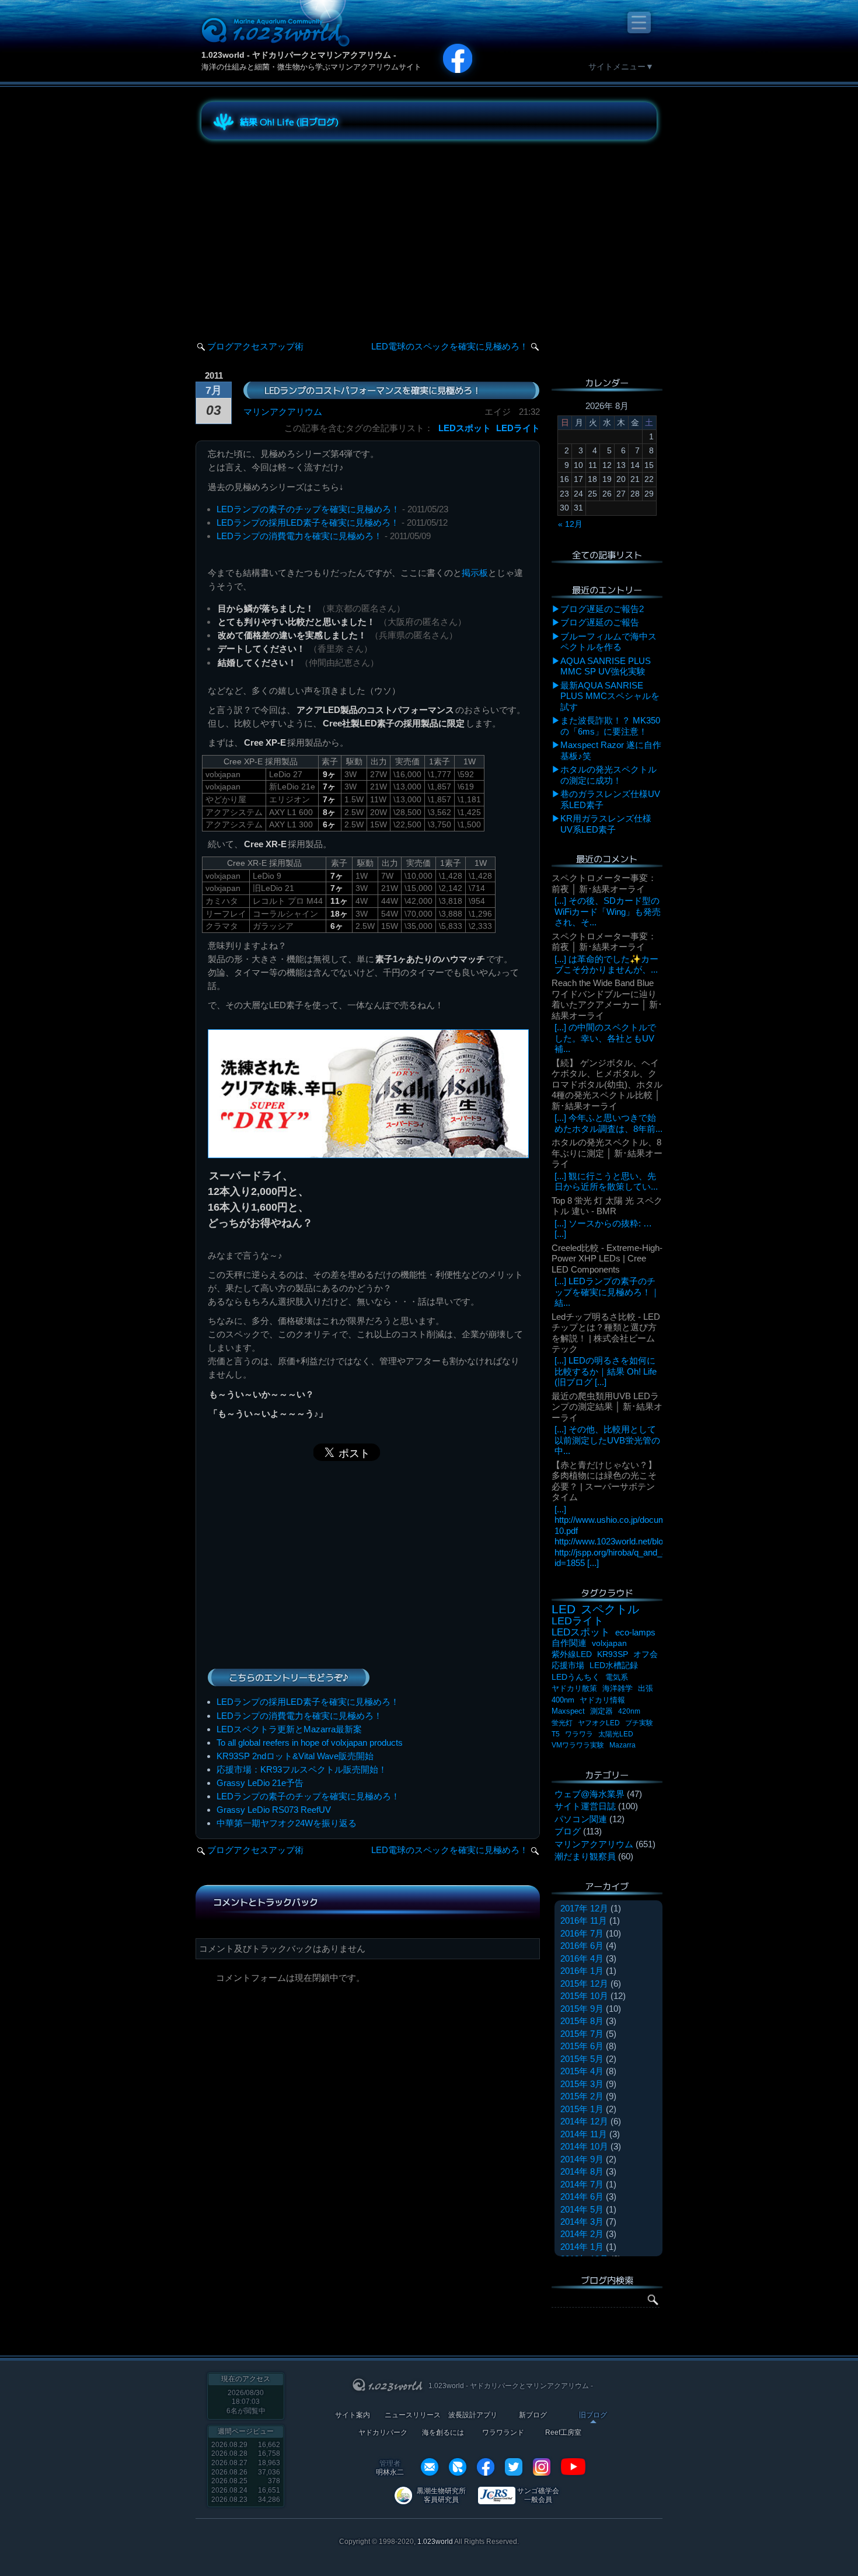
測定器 (601, 1711)
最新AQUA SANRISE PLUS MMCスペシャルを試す (610, 696)
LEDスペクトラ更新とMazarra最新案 (289, 1729)
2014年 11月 (584, 2134)
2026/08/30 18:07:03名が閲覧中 (246, 2402)
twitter (514, 2467)
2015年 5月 (582, 2059)
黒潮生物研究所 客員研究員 (441, 2495)
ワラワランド (503, 2433)
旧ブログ (593, 2415)
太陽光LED (616, 1734)
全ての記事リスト (607, 555)
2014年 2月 (582, 2234)
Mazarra (622, 1745)
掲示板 (475, 573)
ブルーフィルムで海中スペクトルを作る (608, 642)
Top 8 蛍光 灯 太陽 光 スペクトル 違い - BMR (607, 1206)
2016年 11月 (584, 1920)
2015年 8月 (582, 2021)
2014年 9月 (582, 2159)
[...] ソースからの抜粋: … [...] (603, 1228)
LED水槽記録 (614, 1666)
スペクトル (610, 1609)
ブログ (568, 1831)
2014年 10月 (584, 2146)
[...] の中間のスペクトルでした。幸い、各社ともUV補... (605, 1038)
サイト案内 (353, 2415)
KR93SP (613, 1654)
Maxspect (568, 1711)
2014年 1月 (582, 2247)
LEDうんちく (576, 1677)
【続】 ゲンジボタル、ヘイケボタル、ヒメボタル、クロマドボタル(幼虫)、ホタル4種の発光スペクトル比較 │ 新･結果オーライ (607, 1084)
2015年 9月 (582, 2009)
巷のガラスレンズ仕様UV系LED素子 (610, 799)
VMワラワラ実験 (578, 1745)
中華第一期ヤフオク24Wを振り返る (287, 1823)
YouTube (573, 2467)
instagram (542, 2467)
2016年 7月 (582, 1933)
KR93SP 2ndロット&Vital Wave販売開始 (295, 1756)
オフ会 (646, 1654)
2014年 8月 (582, 2171)
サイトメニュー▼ (621, 67)
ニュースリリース (413, 2415)
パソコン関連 (581, 1819)
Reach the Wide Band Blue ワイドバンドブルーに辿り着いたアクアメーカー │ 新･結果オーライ (607, 999)
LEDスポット (465, 428)
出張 (646, 1688)
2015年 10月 (584, 1996)
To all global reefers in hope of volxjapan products (310, 1743)
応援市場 (568, 1666)
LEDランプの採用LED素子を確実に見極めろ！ (308, 522)
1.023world (435, 2542)
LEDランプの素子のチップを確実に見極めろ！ (308, 509)
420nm (629, 1711)
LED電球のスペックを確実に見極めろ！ (450, 346)
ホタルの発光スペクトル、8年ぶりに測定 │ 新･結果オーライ (607, 1153)
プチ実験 (639, 1723)
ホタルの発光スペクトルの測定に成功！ (608, 775)
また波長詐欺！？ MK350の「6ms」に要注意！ (610, 726)
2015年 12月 (584, 1983)
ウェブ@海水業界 (590, 1794)
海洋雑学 (618, 1688)
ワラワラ (579, 1734)
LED (564, 1609)
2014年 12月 (584, 2121)
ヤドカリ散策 (574, 1688)
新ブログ (533, 2415)
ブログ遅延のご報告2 (602, 609)
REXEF (458, 2467)
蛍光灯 (562, 1723)
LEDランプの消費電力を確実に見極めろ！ (299, 536)
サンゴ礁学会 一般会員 (538, 2495)
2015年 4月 (582, 2071)
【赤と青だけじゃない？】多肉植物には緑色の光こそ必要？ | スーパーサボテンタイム (604, 1481)
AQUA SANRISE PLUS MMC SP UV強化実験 (606, 666)
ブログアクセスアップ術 (255, 346)
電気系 (617, 1677)
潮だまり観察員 (585, 1856)
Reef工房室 (563, 2433)
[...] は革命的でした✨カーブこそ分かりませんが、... (606, 964)
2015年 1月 (582, 2109)
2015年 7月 (582, 2034)
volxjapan (609, 1643)
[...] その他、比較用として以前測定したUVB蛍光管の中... (607, 1440)
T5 (556, 1734)
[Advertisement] (306, 230)
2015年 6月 (582, 2046)
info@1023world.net (430, 2467)
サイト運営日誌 (585, 1806)
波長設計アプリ (473, 2415)
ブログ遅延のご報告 (600, 622)
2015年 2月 (582, 2096)
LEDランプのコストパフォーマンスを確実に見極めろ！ (373, 390)
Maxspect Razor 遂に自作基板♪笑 (611, 750)
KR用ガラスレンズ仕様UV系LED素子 (606, 824)
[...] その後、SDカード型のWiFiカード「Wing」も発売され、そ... (608, 911)
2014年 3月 (582, 2222)
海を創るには (443, 2433)
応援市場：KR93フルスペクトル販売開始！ (302, 1769)
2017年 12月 (584, 1908)
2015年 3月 (582, 2084)
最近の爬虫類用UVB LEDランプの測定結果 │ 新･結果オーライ (607, 1407)
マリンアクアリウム (283, 412)
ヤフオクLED (599, 1723)
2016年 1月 (582, 1971)
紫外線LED (572, 1654)
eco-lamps (635, 1632)
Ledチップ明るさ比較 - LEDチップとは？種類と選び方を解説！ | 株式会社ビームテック (606, 1333)
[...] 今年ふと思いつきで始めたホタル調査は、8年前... (608, 1123)
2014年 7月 (582, 2184)
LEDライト (518, 428)
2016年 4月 (582, 1958)
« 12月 (570, 524)
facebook (486, 2467)
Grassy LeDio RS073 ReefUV (274, 1810)
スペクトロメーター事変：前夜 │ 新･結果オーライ (604, 883)
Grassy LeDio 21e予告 (260, 1783)
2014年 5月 (582, 2209)
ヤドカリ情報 (602, 1700)
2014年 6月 (582, 2196)
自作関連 (569, 1643)
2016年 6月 (582, 1946)
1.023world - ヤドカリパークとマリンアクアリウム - (299, 55)
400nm (563, 1700)
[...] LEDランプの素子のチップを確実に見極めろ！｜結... (607, 1292)
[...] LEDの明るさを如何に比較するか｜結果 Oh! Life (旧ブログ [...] (606, 1371)
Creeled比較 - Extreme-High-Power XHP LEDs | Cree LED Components (607, 1259)
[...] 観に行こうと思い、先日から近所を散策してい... (606, 1181)
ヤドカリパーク (383, 2433)
